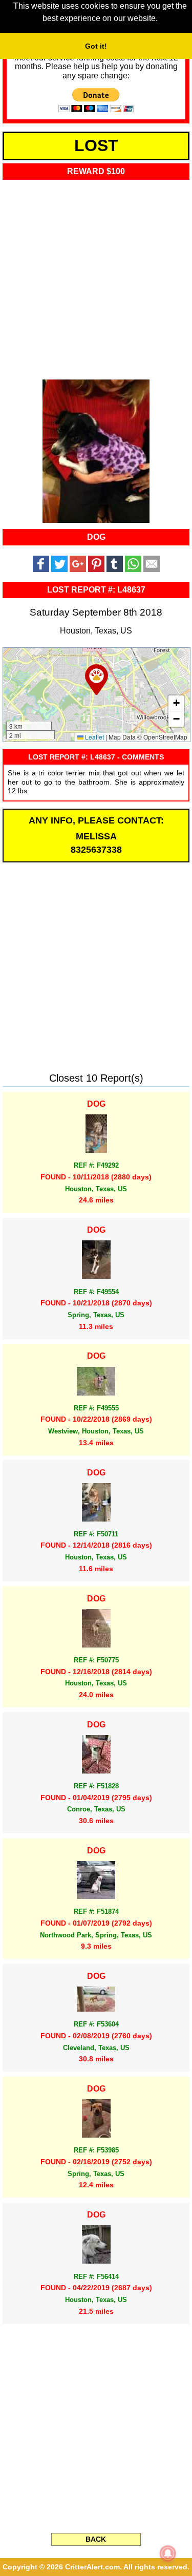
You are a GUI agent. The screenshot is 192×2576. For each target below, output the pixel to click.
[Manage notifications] (168, 2553)
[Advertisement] (96, 276)
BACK (96, 2539)
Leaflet (94, 737)
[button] (97, 680)
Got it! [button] (96, 46)
